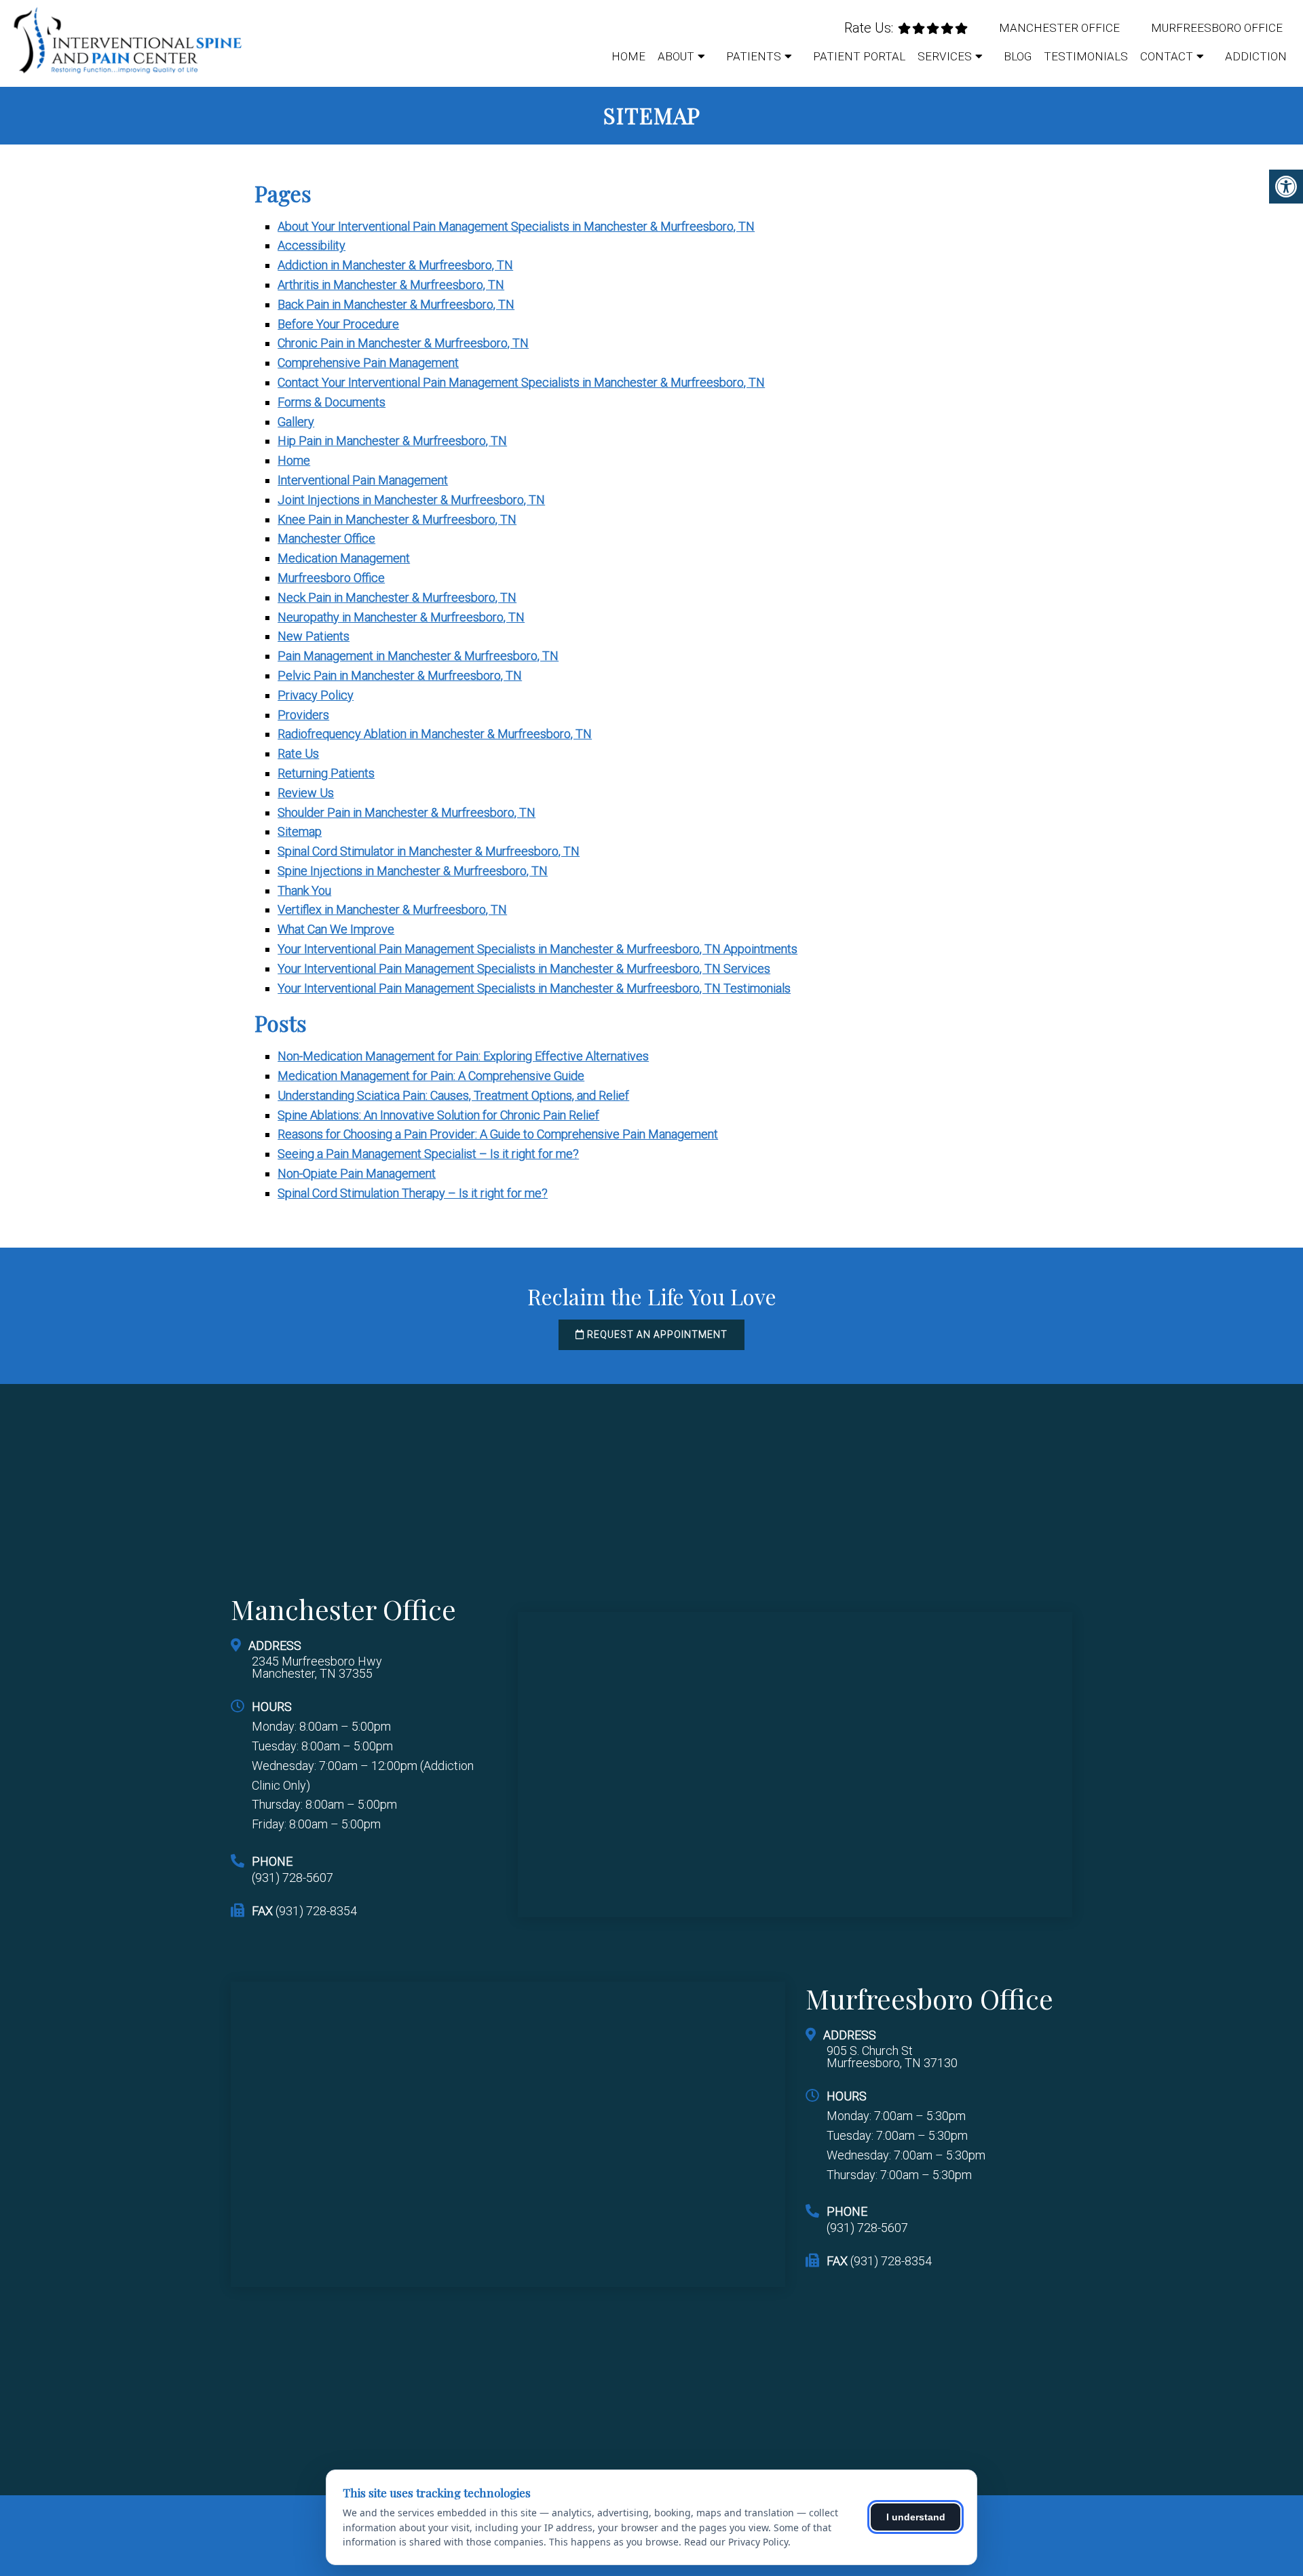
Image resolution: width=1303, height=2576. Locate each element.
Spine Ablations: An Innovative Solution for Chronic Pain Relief (438, 1115)
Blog (1018, 56)
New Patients (314, 636)
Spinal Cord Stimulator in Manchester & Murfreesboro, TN (429, 851)
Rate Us (298, 753)
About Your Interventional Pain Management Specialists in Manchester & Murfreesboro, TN (516, 226)
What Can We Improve (336, 929)
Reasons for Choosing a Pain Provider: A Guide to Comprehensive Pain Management (498, 1134)
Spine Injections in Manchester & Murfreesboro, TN (413, 871)
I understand (916, 2517)
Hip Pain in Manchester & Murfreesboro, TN (392, 441)
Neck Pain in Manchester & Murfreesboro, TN (397, 597)
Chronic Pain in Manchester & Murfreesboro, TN (403, 343)
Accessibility (311, 245)
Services (945, 56)
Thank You (304, 890)
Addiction (1256, 56)
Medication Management (344, 558)
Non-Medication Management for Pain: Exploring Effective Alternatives (463, 1056)
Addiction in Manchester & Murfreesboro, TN (395, 265)
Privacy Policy (316, 695)
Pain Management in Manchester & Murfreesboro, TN (418, 656)
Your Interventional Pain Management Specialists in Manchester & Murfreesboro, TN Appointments (537, 949)
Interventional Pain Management (363, 480)
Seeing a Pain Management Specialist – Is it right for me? (428, 1154)
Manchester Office (1059, 28)
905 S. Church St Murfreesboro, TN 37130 (892, 2057)
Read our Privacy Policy (736, 2542)
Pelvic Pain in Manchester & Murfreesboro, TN (400, 675)
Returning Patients (326, 773)
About (676, 56)
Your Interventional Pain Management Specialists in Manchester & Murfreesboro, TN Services (524, 968)
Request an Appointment (656, 1334)
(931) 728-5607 (292, 1878)
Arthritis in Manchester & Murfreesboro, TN (391, 285)
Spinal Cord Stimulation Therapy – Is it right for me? (413, 1193)
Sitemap (300, 831)
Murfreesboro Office (1217, 28)
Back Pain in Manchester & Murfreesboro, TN (396, 304)
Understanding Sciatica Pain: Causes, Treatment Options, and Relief (453, 1095)
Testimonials (1086, 56)
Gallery (296, 422)
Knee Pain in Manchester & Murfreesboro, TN (397, 519)
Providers (303, 715)
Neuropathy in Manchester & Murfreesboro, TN (401, 617)
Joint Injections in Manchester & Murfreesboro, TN (411, 500)
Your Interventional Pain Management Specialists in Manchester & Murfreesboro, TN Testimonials (534, 988)
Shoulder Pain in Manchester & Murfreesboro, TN (407, 812)
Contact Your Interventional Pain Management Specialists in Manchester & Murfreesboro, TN (521, 382)
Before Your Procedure (338, 324)
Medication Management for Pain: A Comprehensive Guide (431, 1076)
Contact (1167, 56)
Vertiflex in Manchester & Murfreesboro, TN (392, 909)
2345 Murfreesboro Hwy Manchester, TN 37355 (317, 1668)
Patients (754, 56)
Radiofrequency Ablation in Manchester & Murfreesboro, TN (435, 734)
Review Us (306, 793)
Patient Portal (859, 56)
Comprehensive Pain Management (368, 363)
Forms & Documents (332, 402)
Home (628, 56)
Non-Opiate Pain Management (357, 1173)
